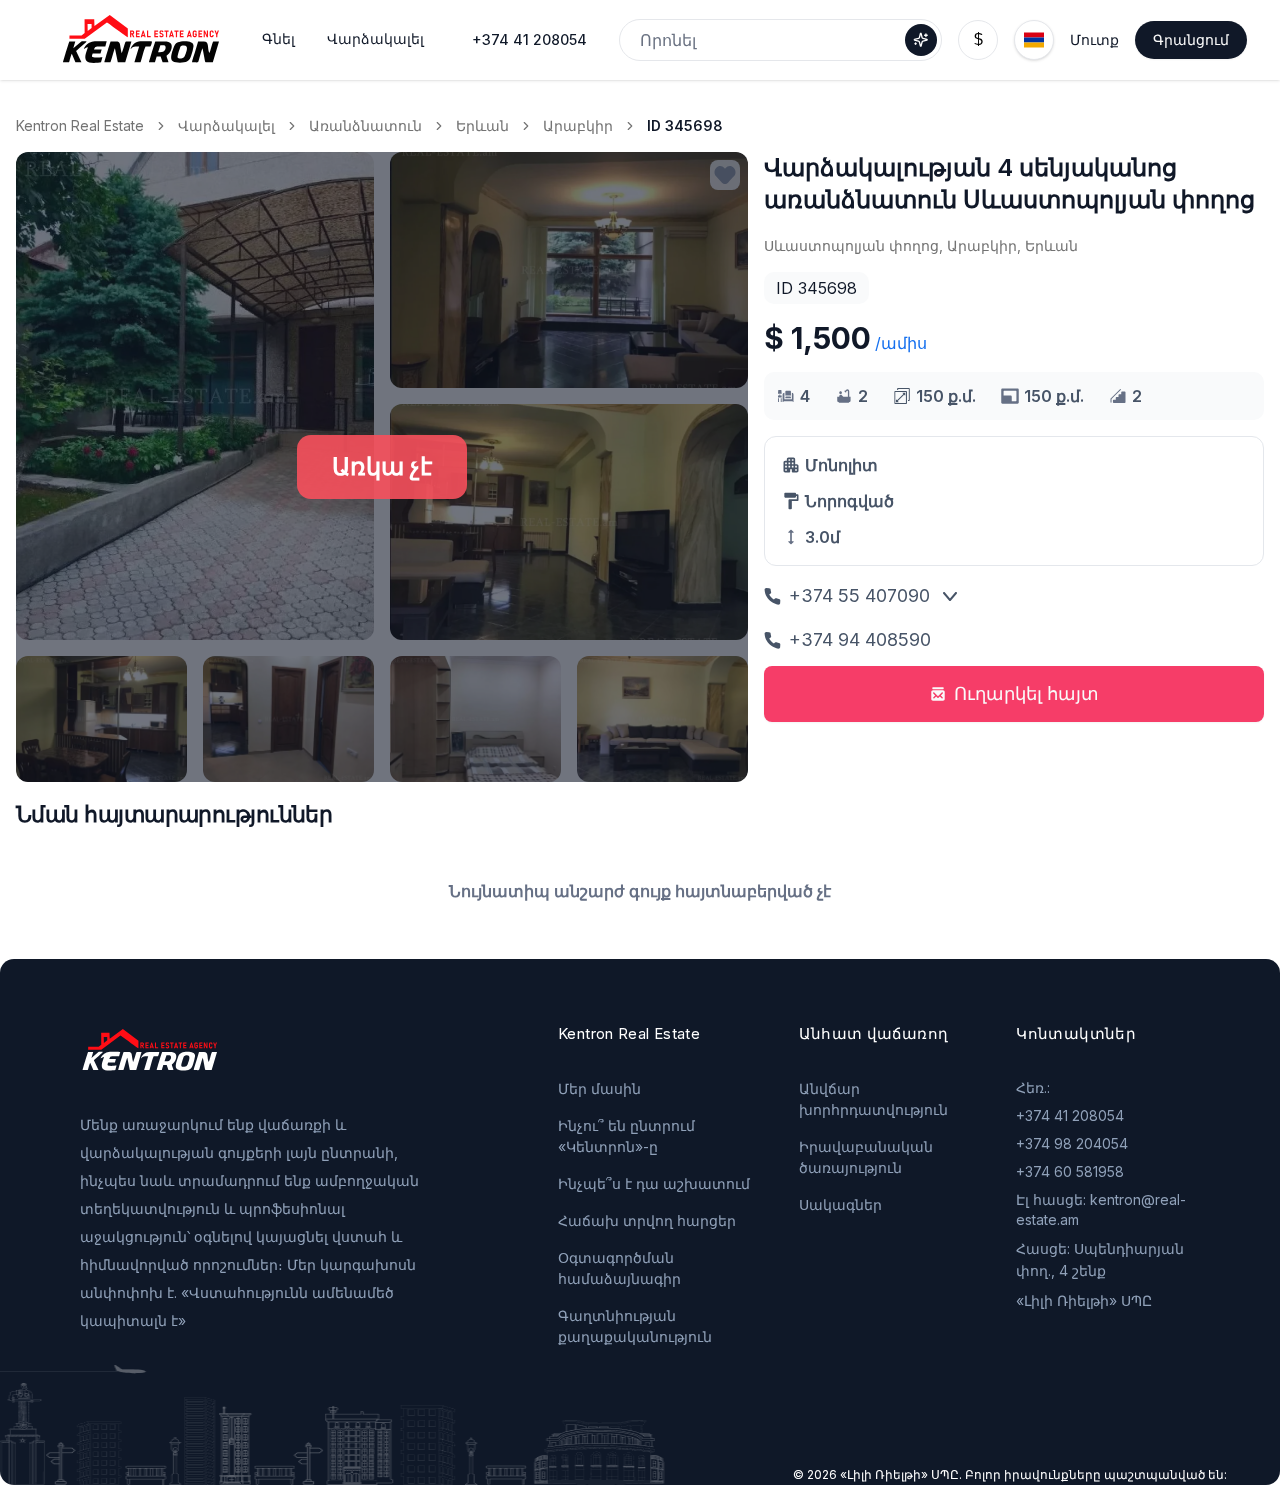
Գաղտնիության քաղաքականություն (635, 1326)
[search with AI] (921, 40)
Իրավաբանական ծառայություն (866, 1157)
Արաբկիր (578, 125)
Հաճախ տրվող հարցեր (647, 1220)
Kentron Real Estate (80, 125)
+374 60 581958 (1070, 1171)
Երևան (482, 125)
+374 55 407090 (859, 595)
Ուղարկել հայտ (1026, 693)
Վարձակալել (226, 125)
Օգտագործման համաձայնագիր (619, 1268)
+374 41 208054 (529, 39)
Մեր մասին (599, 1088)
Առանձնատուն (365, 125)
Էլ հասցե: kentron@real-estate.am (1101, 1209)
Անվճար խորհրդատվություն (873, 1099)
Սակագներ (840, 1204)
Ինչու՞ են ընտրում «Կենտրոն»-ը (626, 1136)
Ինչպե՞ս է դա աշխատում (654, 1183)
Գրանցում (1191, 39)
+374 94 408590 (860, 639)
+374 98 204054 (1072, 1143)
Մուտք (1094, 39)
